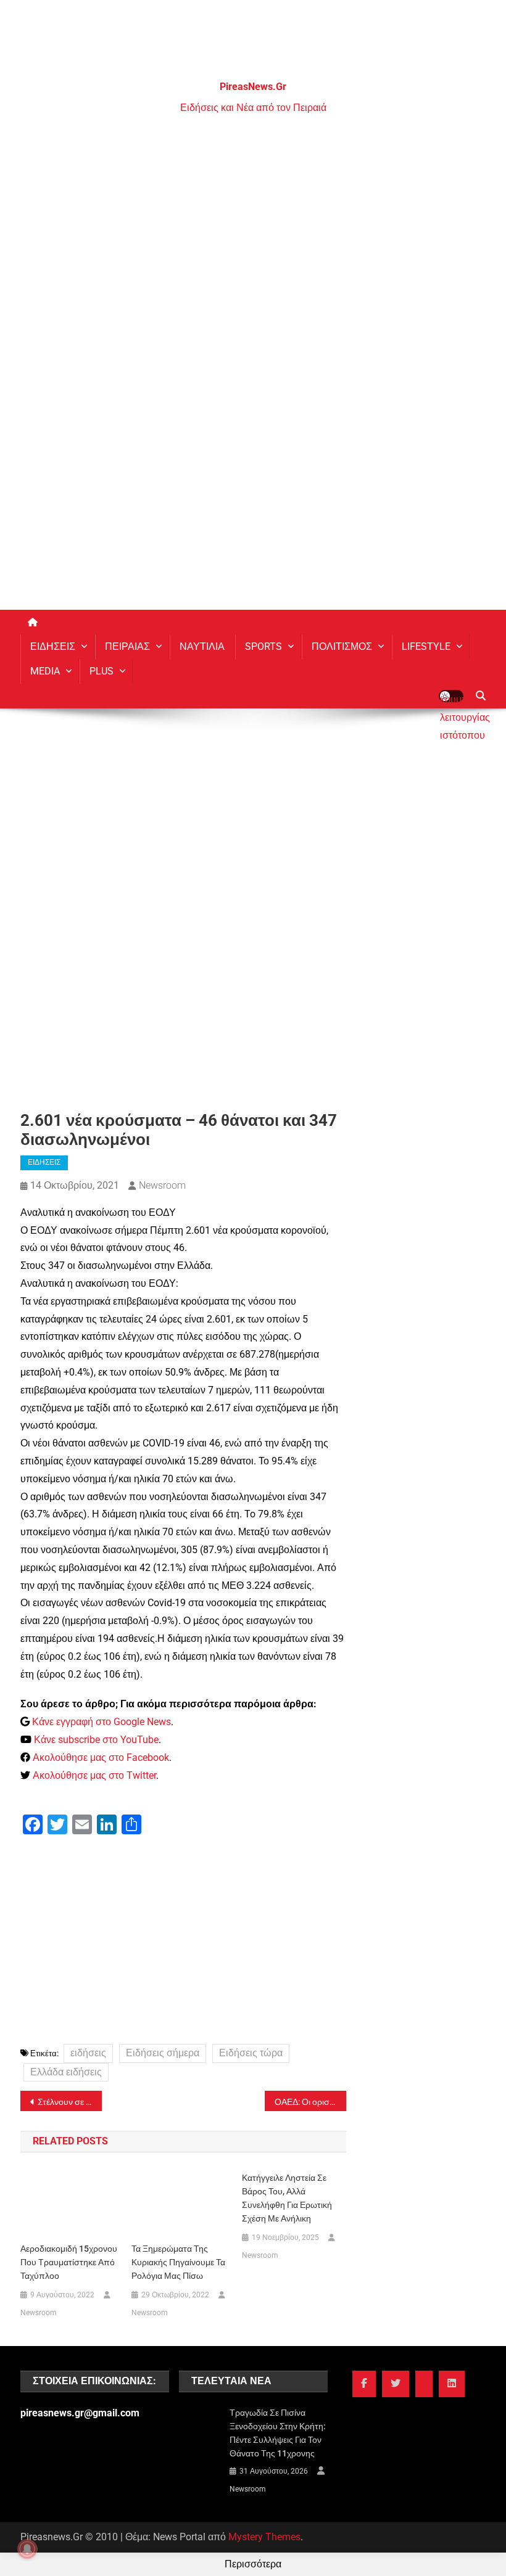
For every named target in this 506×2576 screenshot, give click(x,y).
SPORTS (263, 646)
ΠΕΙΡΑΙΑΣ (127, 646)
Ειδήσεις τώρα (251, 2053)
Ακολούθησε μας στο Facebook (101, 1758)
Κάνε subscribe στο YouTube (96, 1740)
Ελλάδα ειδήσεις (66, 2072)
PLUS (102, 671)
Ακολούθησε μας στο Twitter (94, 1775)
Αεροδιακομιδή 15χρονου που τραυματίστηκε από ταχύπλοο (69, 2262)
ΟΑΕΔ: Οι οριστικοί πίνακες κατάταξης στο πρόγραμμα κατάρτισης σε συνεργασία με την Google (310, 2102)
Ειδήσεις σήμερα (163, 2053)
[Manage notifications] (27, 2549)
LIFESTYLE (426, 646)
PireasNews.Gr (253, 87)
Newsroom (162, 1185)
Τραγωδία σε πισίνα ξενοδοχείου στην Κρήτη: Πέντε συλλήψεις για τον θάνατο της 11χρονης (278, 2433)
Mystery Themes (264, 2537)
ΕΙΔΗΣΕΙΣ (53, 646)
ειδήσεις (88, 2053)
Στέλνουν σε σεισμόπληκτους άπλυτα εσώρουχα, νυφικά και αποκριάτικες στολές (70, 2102)
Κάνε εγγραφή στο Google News (102, 1722)
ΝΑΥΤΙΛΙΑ (202, 646)
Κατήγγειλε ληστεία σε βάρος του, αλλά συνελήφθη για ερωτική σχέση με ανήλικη (287, 2198)
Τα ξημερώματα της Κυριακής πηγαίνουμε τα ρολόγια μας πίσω (178, 2262)
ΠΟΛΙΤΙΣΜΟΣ (342, 646)
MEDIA (45, 671)
